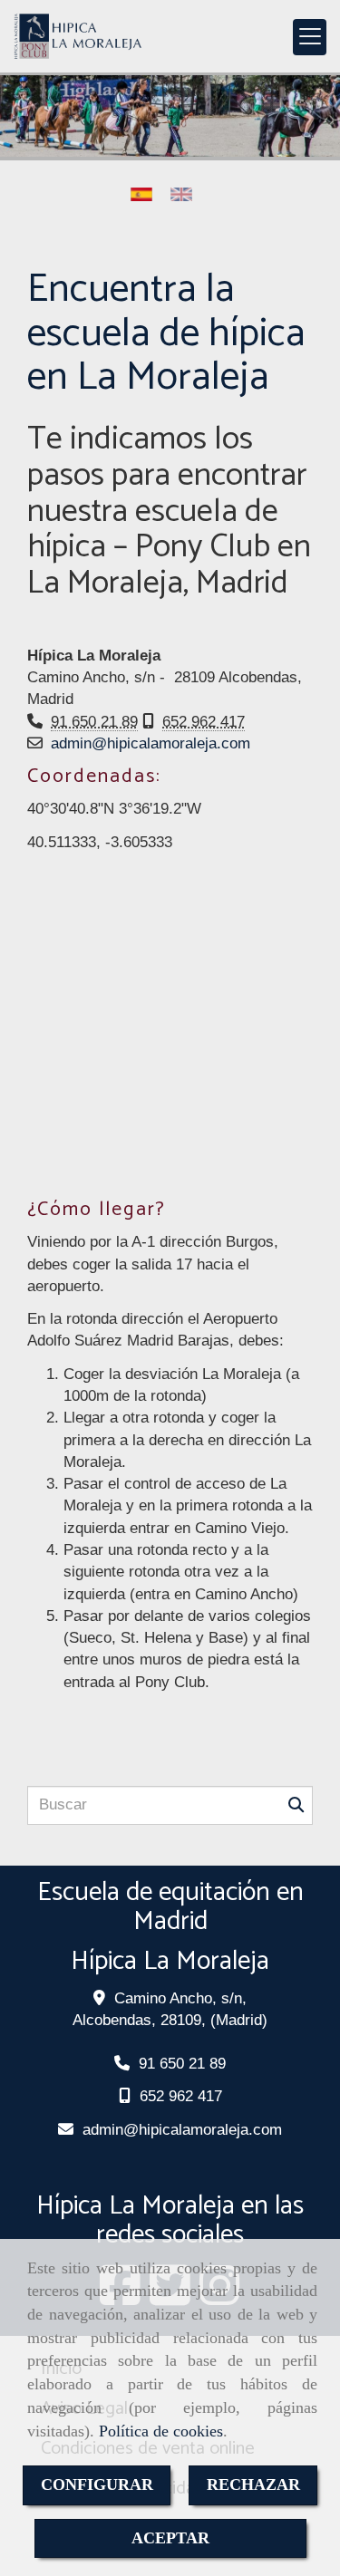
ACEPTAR (170, 2538)
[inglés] (186, 194)
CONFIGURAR (97, 2484)
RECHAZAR (253, 2484)
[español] (146, 194)
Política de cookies (161, 2431)
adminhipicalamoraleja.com (151, 743)
